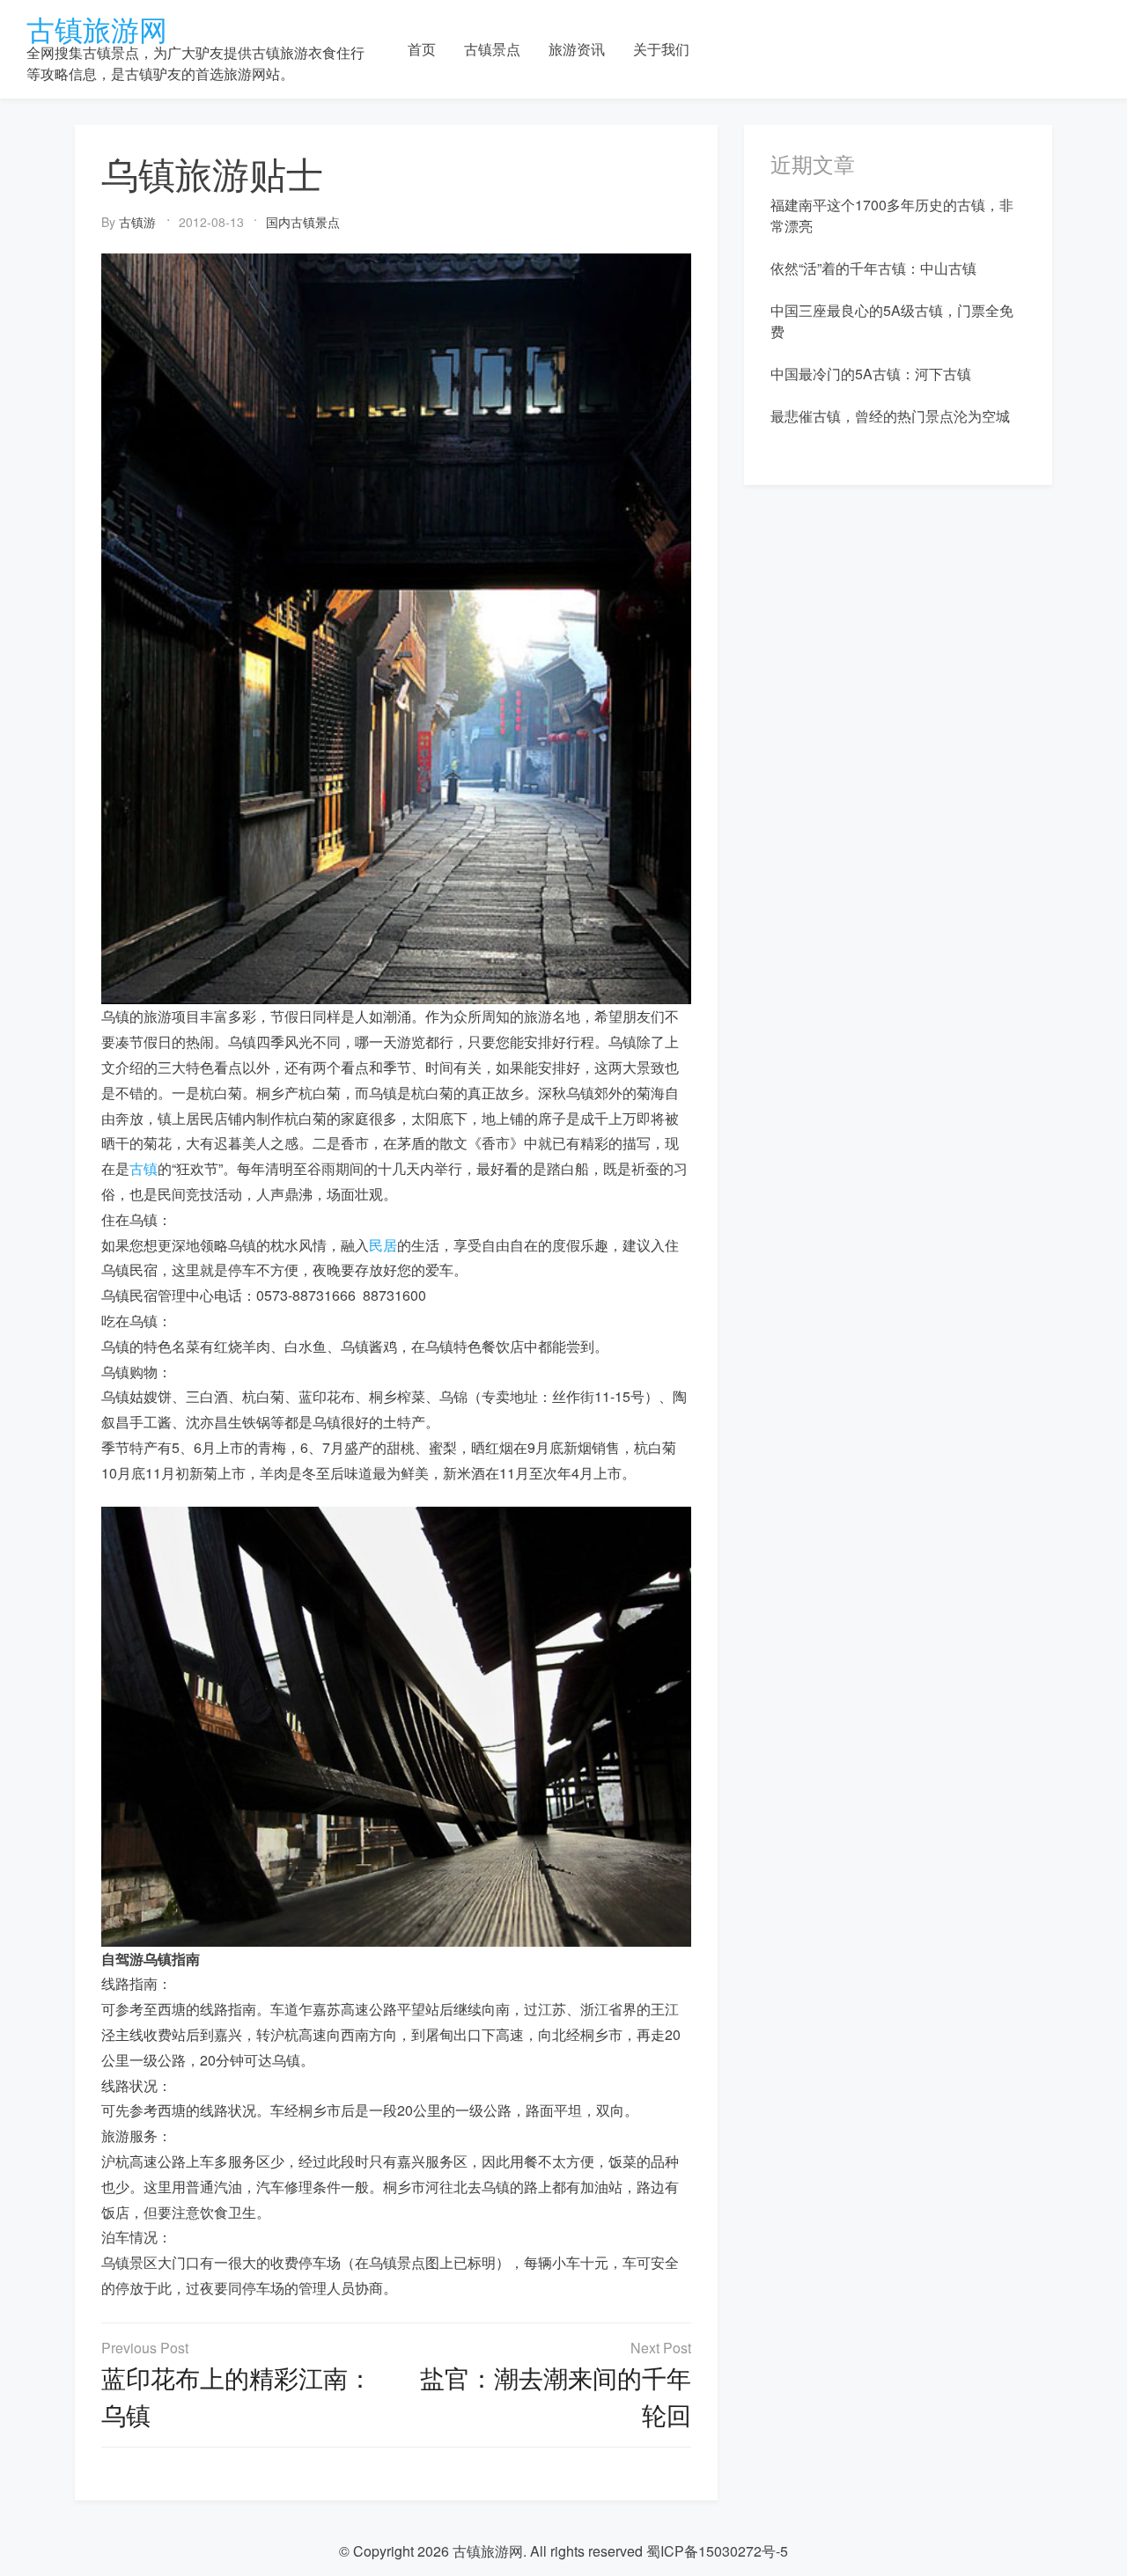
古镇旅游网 (97, 28)
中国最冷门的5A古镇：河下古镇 (871, 374)
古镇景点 (492, 49)
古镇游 (137, 222)
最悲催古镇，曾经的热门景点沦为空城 (890, 416)
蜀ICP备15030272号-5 (717, 2551)
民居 (383, 1245)
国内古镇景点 (303, 222)
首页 (422, 49)
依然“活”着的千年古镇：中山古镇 (873, 268)
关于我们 (661, 49)
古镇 (144, 1168)
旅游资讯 (577, 49)
